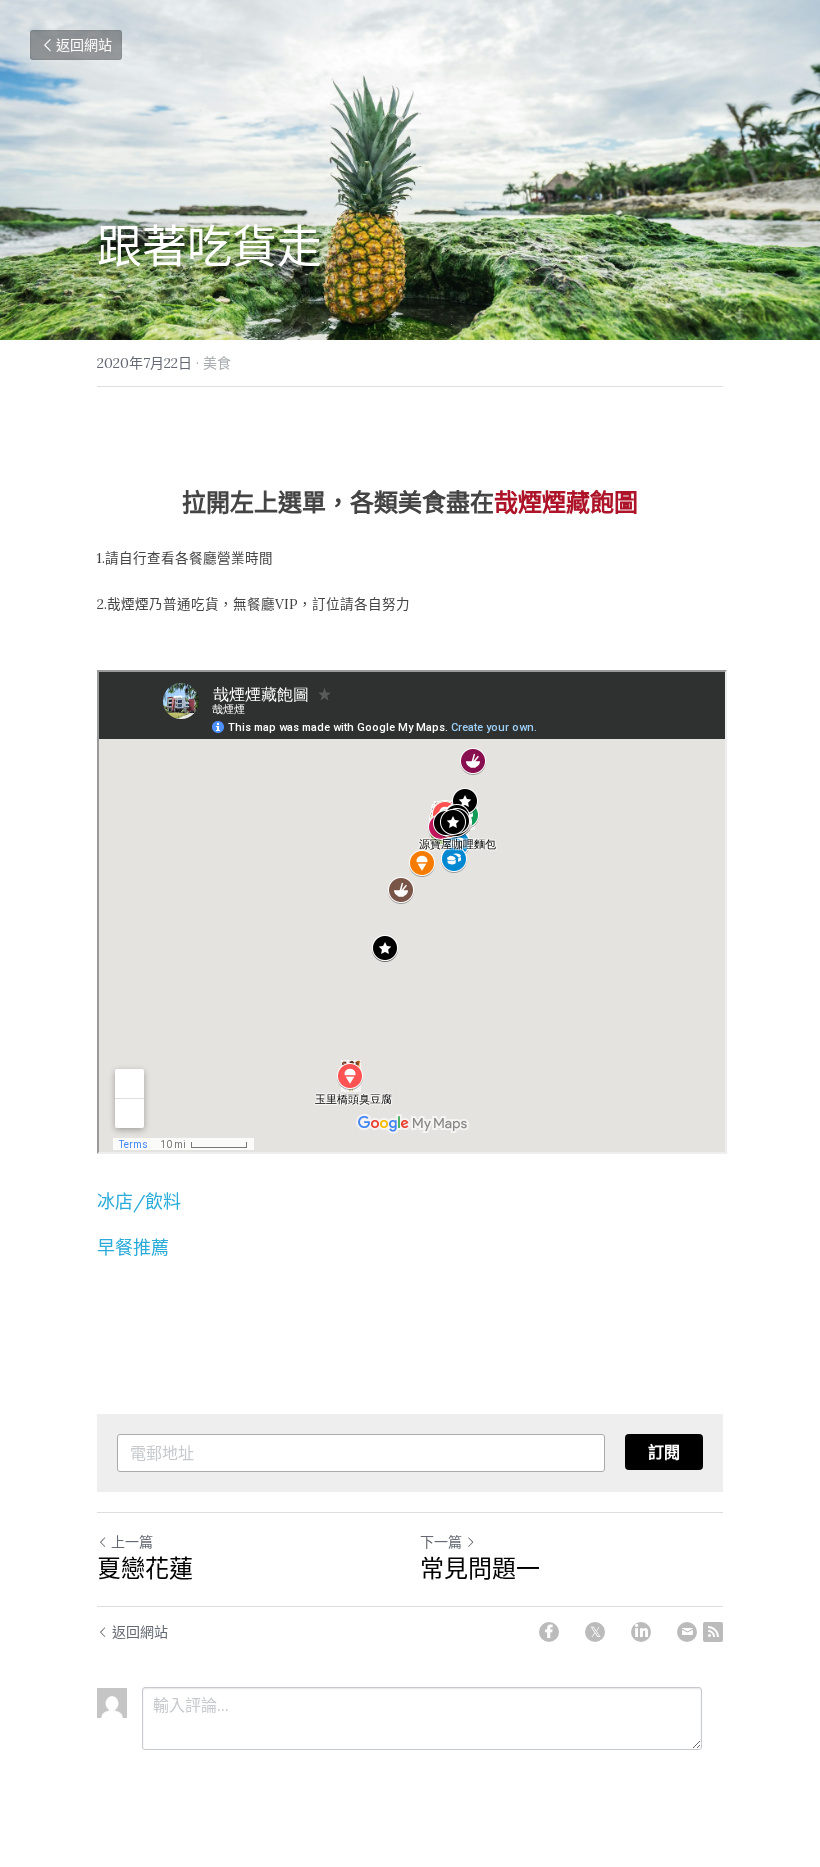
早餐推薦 (133, 1247)
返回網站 (84, 45)
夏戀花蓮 (145, 1569)
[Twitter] (595, 1632)
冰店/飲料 (139, 1201)
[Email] (687, 1632)
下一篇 (441, 1542)
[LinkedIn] (641, 1632)
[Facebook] (549, 1632)
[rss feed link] (713, 1632)
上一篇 (132, 1542)
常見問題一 (480, 1569)
